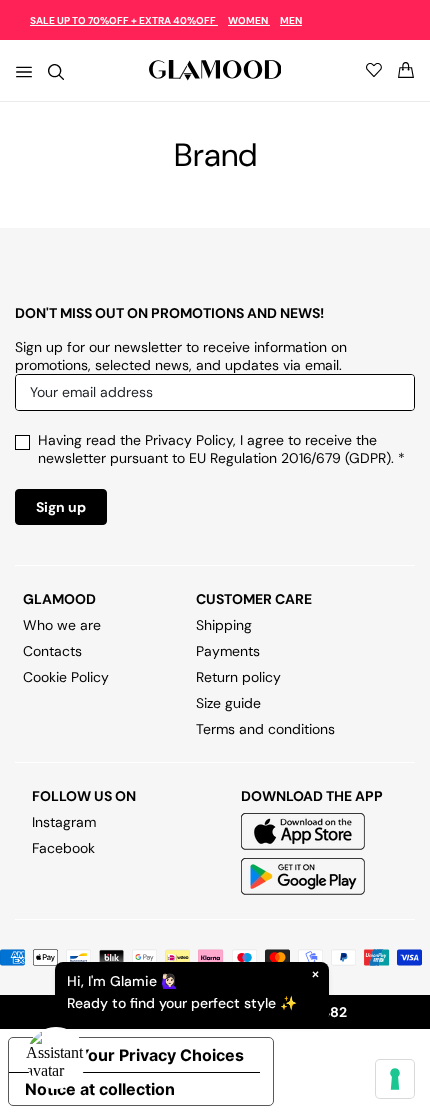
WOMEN (249, 20)
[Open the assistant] (56, 1058)
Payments (228, 651)
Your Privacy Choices (161, 1055)
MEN (291, 20)
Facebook (63, 848)
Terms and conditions (265, 729)
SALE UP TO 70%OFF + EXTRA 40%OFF (124, 20)
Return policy (238, 677)
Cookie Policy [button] (66, 677)
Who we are (62, 625)
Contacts (52, 651)
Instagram (64, 822)
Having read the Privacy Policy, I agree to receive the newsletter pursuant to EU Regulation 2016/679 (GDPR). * (221, 449)
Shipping (224, 625)
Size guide (228, 703)
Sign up (61, 507)
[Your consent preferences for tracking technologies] (395, 1079)
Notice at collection (100, 1089)
